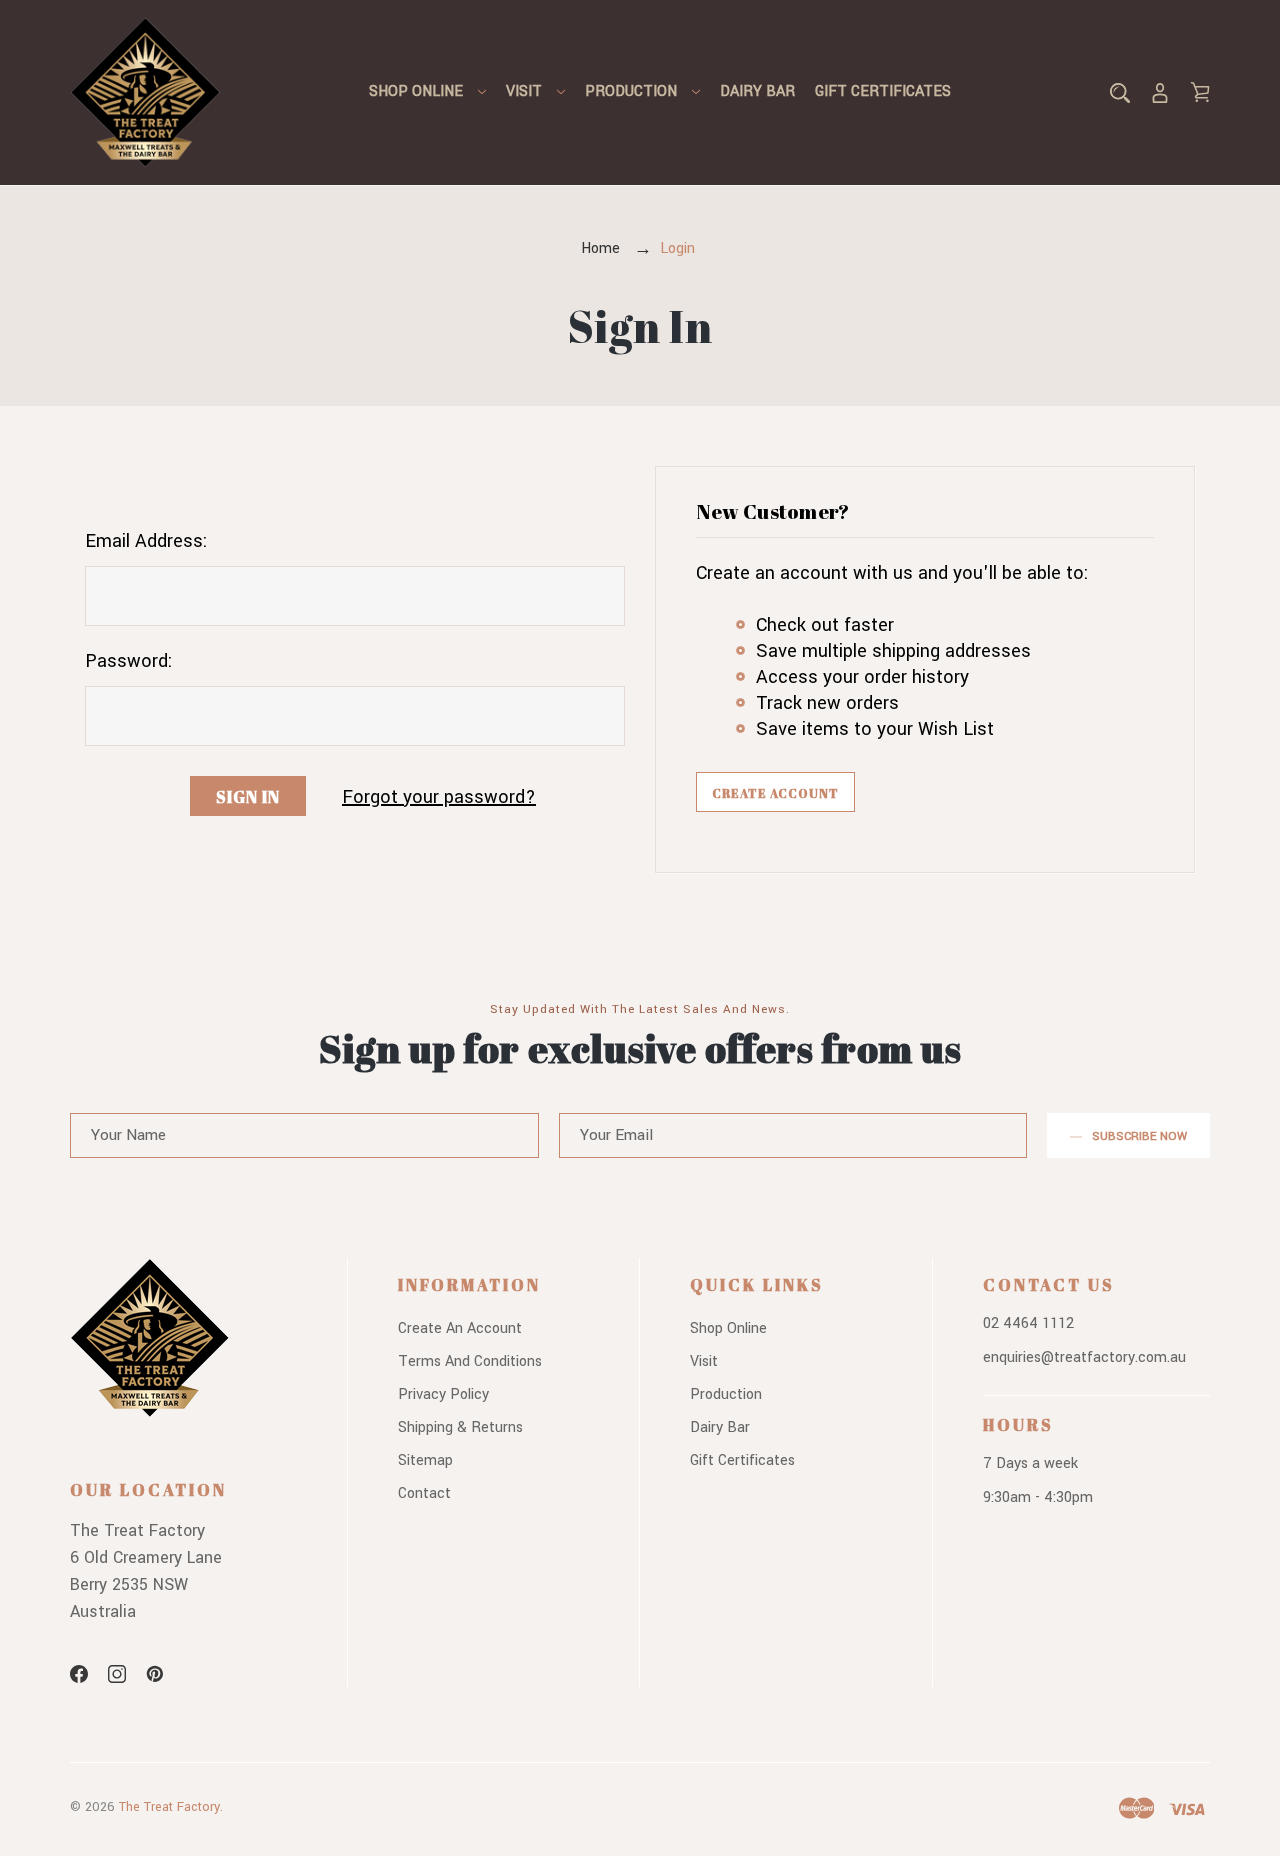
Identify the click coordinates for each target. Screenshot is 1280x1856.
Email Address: (146, 541)
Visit (524, 91)
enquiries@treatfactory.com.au (1084, 1357)
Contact (424, 1493)
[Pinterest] (155, 1674)
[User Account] (1160, 92)
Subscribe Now (1139, 1136)
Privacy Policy (443, 1394)
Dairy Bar (757, 91)
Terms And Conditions (470, 1361)
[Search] (1120, 92)
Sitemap (425, 1460)
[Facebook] (79, 1674)
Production (631, 91)
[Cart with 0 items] (1200, 92)
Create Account (775, 793)
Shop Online (416, 91)
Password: (128, 661)
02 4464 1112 (1028, 1323)
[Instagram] (117, 1674)
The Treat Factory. (171, 1807)
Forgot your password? (439, 797)
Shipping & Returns (460, 1427)
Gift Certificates (883, 91)
